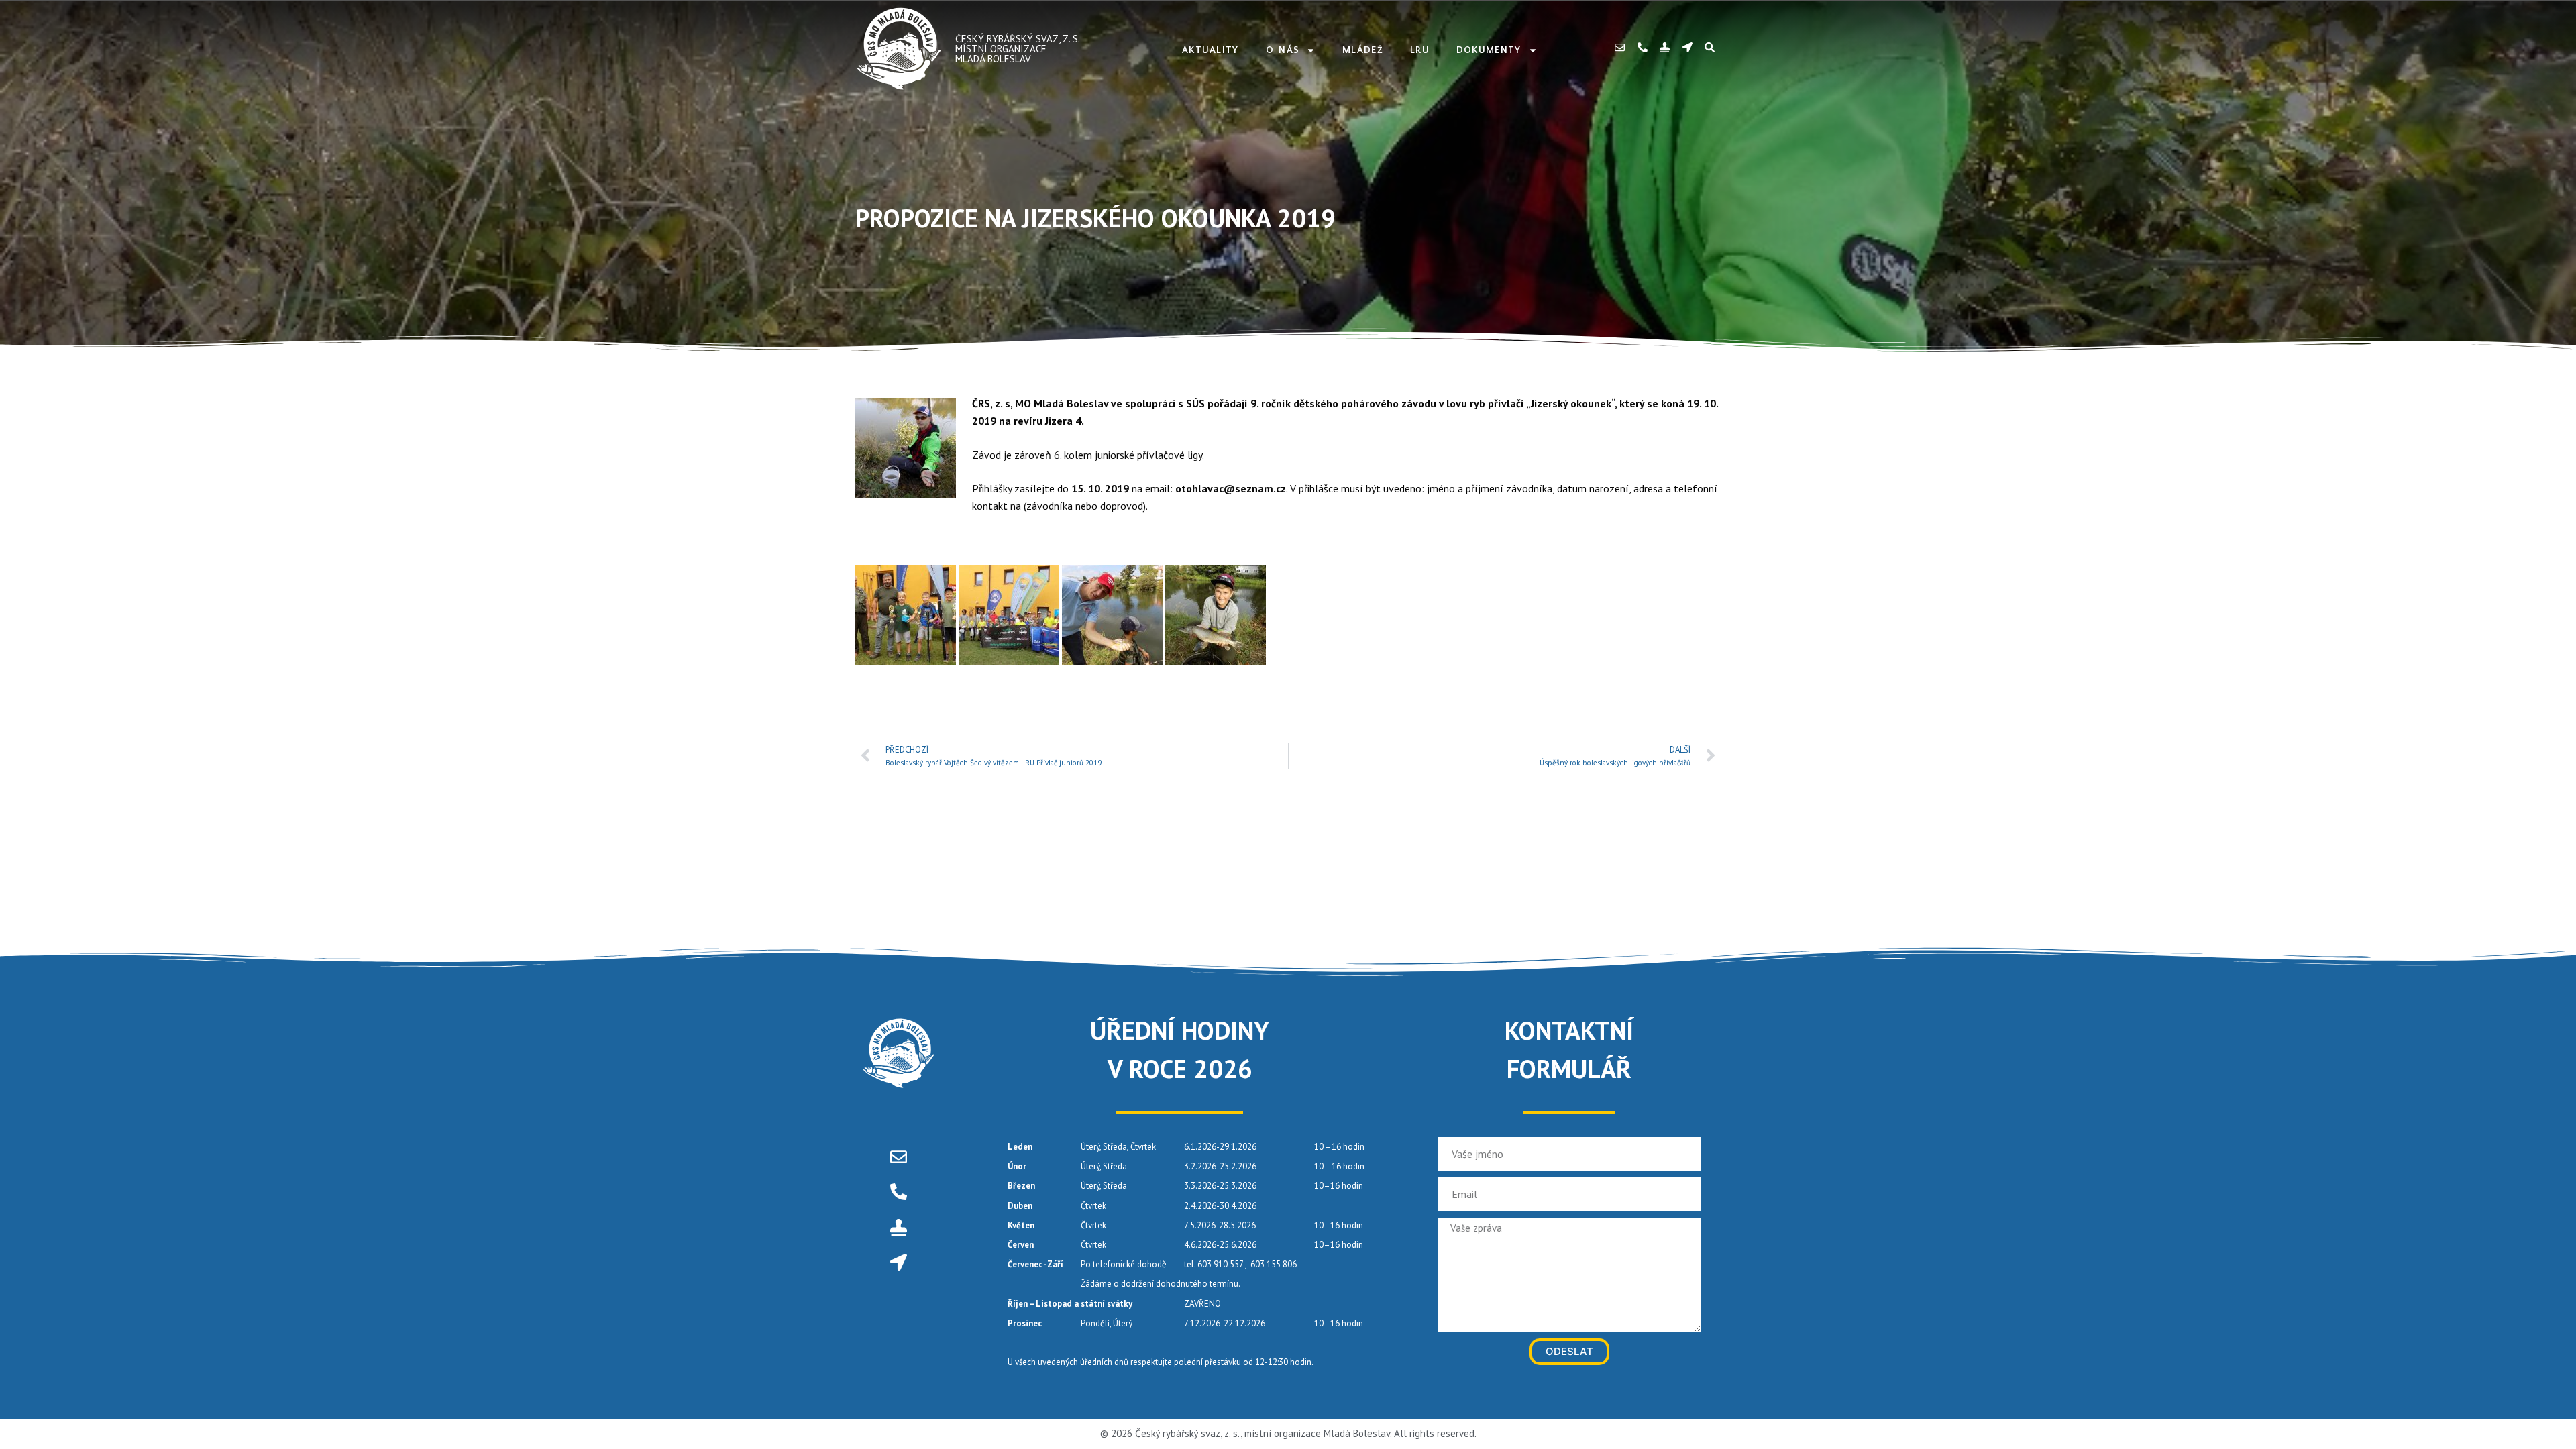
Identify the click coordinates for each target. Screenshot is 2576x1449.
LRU (1420, 50)
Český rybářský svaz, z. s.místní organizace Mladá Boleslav (1018, 49)
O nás (1283, 50)
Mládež (1363, 50)
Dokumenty (1489, 50)
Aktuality (1211, 50)
